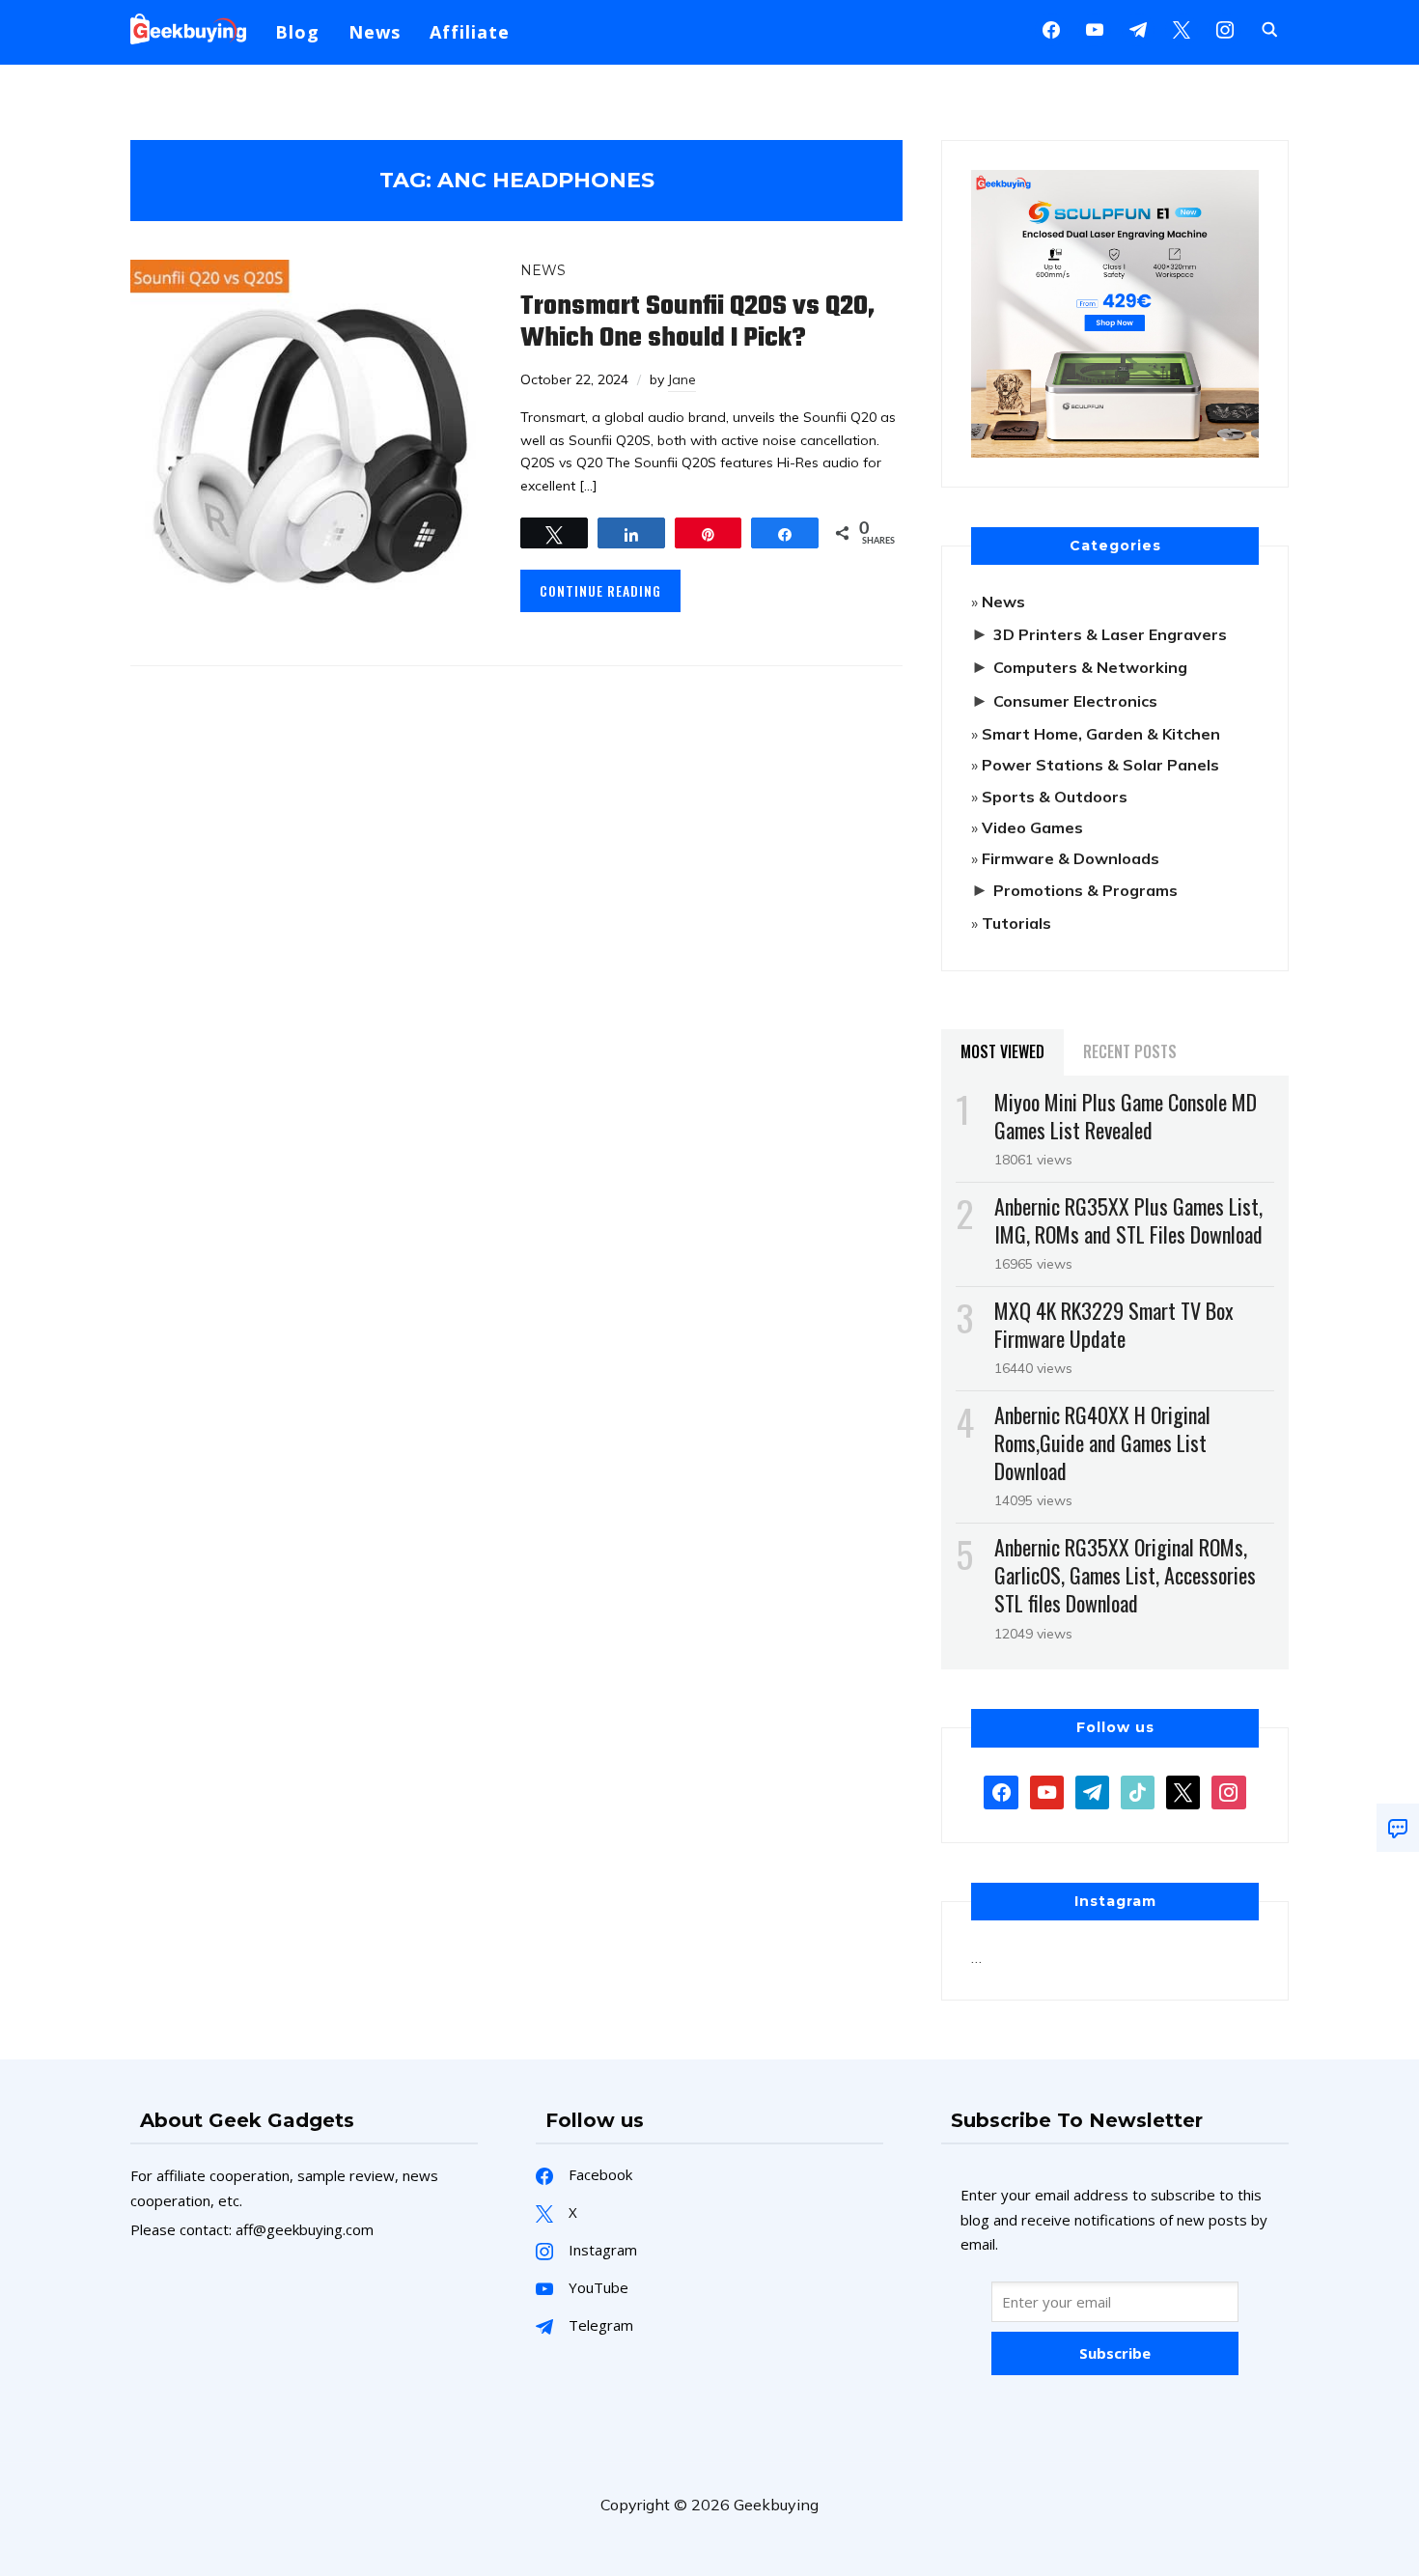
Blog (297, 32)
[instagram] (1225, 28)
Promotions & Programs (1085, 890)
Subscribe (1115, 2353)
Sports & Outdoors (1055, 797)
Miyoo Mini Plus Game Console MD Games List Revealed (1126, 1116)
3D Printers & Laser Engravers (1110, 634)
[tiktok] (1138, 1790)
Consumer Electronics (1075, 701)
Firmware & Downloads (1071, 858)
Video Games (1032, 827)
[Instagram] (1138, 28)
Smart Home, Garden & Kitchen (1101, 734)
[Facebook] (1051, 28)
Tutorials (1016, 923)
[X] (1182, 28)
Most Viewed (1002, 1051)
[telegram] (1092, 1790)
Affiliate (470, 32)
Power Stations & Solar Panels (1100, 765)
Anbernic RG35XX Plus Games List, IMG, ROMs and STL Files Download (1128, 1220)
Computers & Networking (1090, 667)
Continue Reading (600, 590)
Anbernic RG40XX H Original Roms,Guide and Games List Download (1102, 1442)
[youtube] (1095, 28)
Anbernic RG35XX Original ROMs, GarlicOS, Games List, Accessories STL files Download (1125, 1575)
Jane (682, 379)
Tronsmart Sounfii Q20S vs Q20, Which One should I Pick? (697, 322)
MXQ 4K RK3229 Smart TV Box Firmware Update (1114, 1324)
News (375, 32)
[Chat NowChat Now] (1398, 1828)
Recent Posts (1130, 1051)
